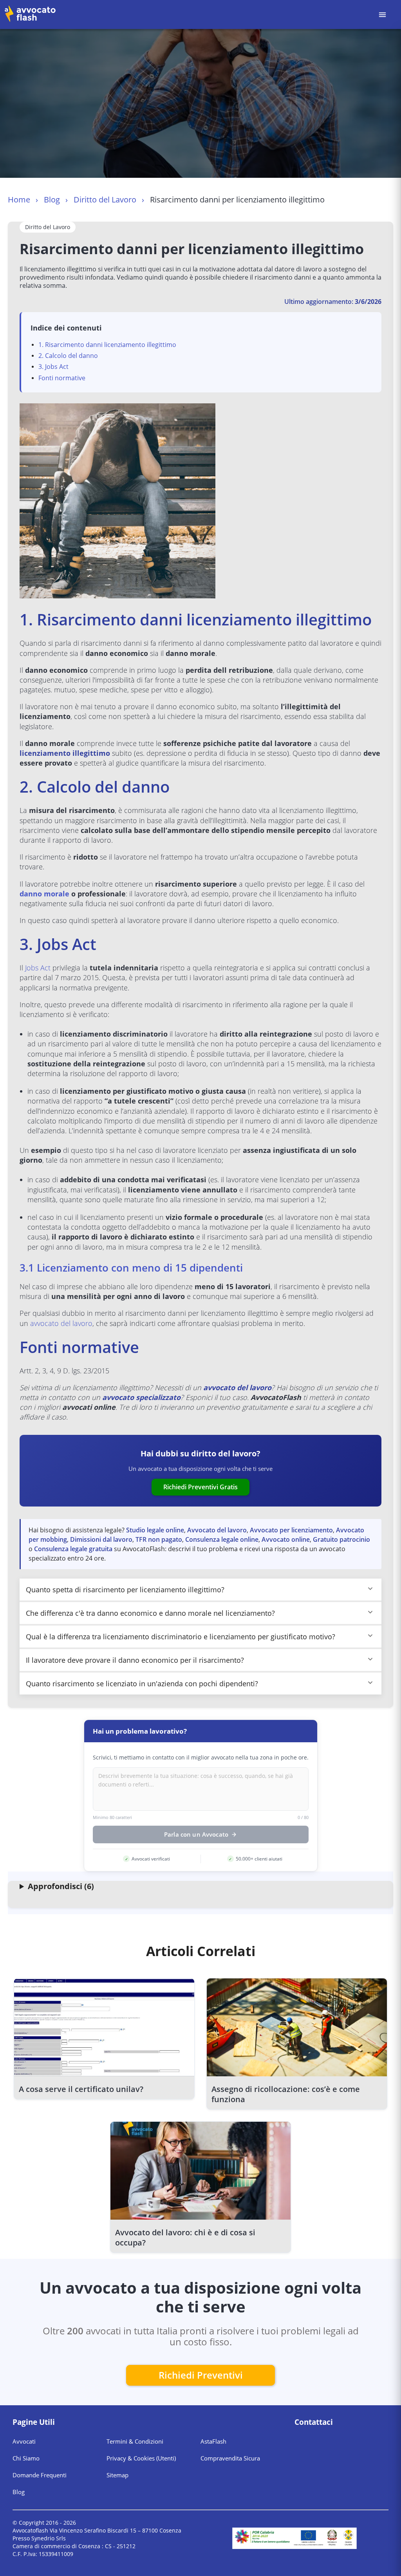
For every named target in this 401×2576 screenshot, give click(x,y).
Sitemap (117, 2475)
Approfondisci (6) (61, 1886)
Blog (52, 200)
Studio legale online (155, 1530)
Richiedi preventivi (201, 2375)
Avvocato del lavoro (217, 1530)
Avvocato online (286, 1539)
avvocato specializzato (141, 1397)
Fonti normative (62, 378)
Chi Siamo (26, 2458)
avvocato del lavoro (61, 1323)
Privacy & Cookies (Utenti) (141, 2458)
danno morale (44, 894)
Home (19, 200)
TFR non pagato (159, 1539)
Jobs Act (39, 968)
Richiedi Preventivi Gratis (200, 1487)
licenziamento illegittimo (65, 753)
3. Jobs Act (53, 367)
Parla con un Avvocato (196, 1834)
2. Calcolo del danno (68, 356)
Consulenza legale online (222, 1539)
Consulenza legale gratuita (73, 1549)
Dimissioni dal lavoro (101, 1539)
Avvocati (24, 2441)
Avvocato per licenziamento (291, 1530)
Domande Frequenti (40, 2475)
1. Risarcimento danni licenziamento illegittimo (107, 345)
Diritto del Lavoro (105, 200)
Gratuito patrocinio (341, 1539)
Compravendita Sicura (230, 2458)
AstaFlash (213, 2441)
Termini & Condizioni (135, 2441)
